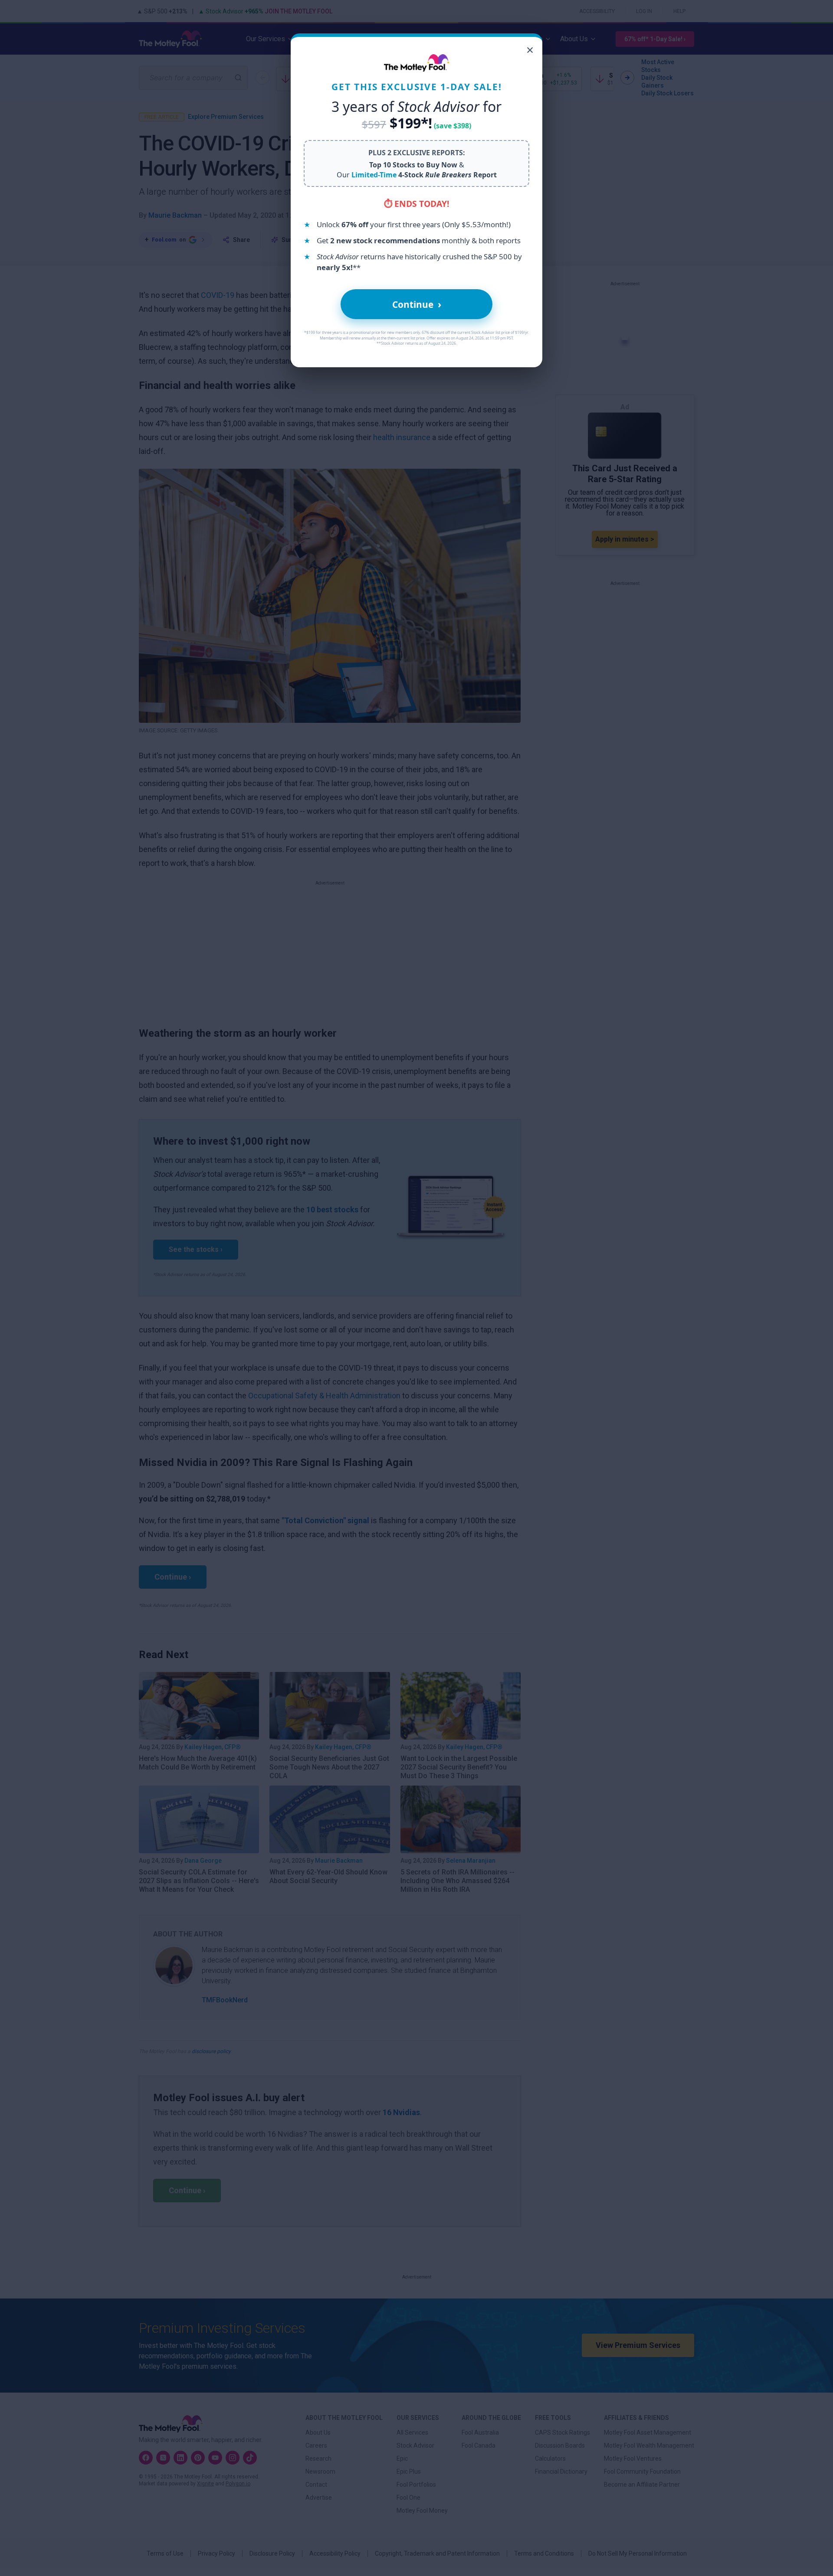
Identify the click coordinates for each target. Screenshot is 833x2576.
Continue (417, 304)
